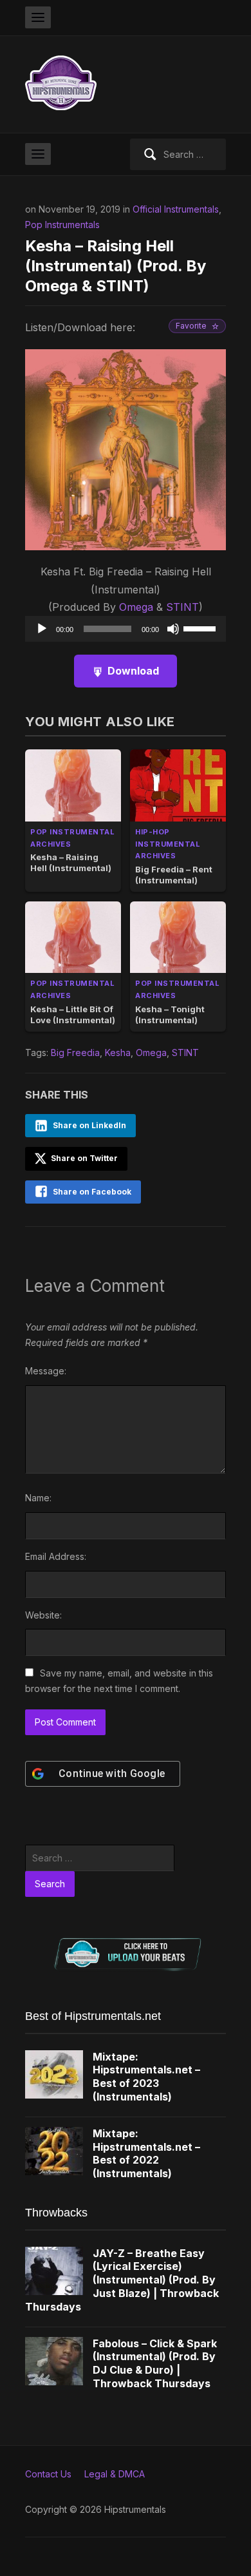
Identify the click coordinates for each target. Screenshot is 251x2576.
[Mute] (173, 629)
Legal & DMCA (115, 2474)
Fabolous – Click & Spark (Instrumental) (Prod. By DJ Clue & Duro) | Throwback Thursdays (155, 2363)
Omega (136, 607)
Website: (43, 1615)
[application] (126, 629)
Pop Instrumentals (62, 225)
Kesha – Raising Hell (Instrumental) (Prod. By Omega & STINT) (116, 266)
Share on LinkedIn (89, 1125)
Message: (46, 1371)
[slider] (201, 628)
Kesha (118, 1053)
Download (133, 671)
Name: (38, 1498)
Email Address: (56, 1556)
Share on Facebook (92, 1192)
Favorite (191, 326)
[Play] (42, 629)
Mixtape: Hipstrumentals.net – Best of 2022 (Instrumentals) (146, 2153)
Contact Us (48, 2474)
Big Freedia (75, 1053)
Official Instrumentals (176, 209)
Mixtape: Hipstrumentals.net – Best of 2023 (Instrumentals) (146, 2077)
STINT (182, 607)
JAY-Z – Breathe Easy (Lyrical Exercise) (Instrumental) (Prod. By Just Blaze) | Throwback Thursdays (122, 2280)
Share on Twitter (83, 1158)
